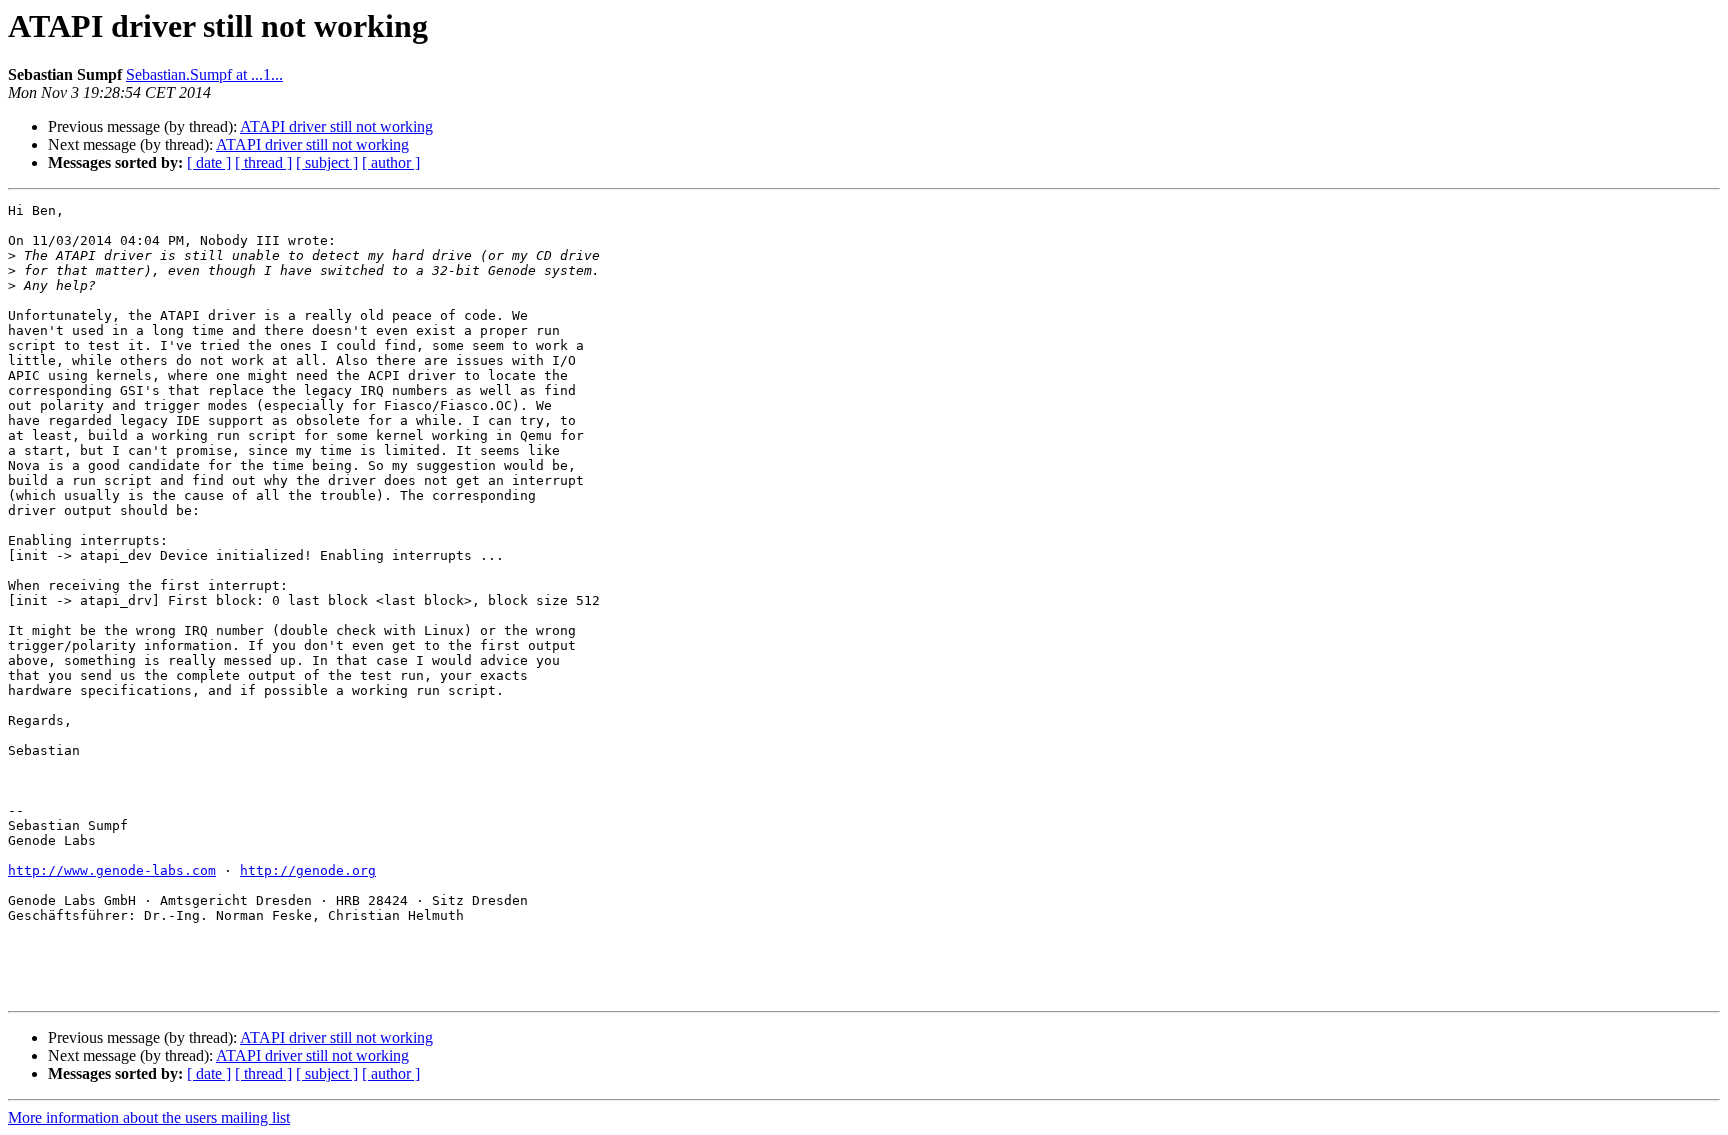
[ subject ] (327, 162)
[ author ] (391, 162)
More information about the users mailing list (149, 1117)
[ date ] (209, 162)
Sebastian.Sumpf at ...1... (204, 74)
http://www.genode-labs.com (112, 870)
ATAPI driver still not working (336, 126)
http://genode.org (308, 870)
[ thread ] (263, 162)
